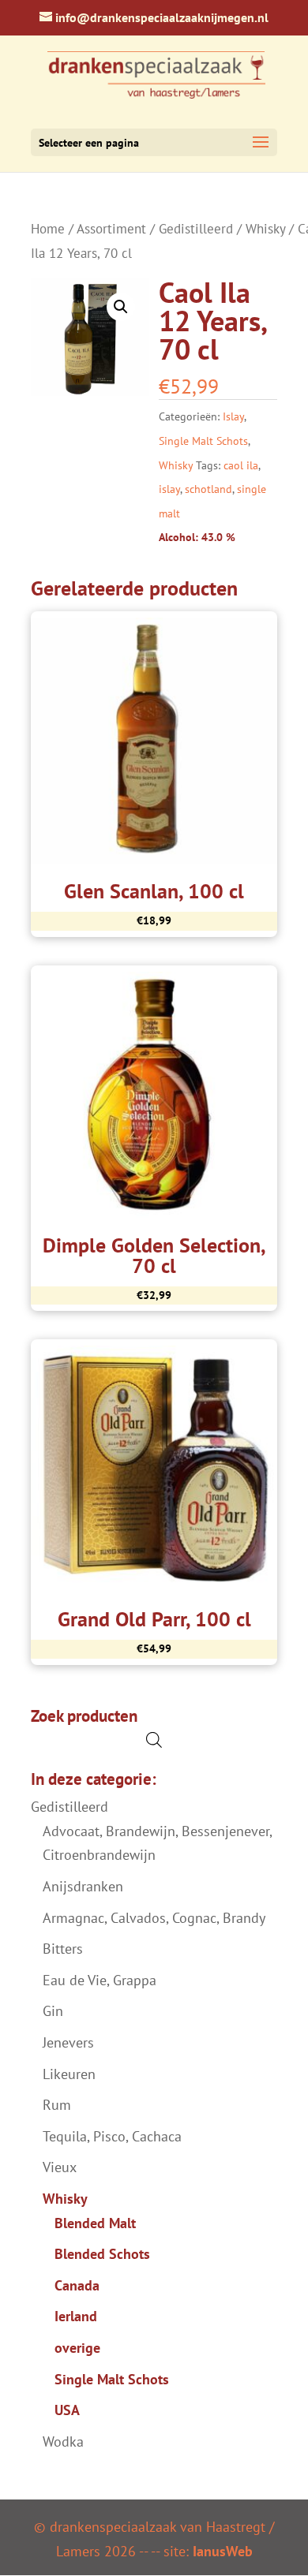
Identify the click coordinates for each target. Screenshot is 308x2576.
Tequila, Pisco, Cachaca (112, 2136)
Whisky (265, 229)
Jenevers (68, 2042)
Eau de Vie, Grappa (100, 1980)
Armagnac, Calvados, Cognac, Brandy (154, 1918)
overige (77, 2348)
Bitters (63, 1949)
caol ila (241, 465)
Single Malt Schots (203, 441)
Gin (53, 2011)
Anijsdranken (83, 1886)
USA (67, 2410)
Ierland (76, 2316)
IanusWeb (223, 2551)
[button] (121, 307)
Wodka (63, 2442)
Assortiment (111, 229)
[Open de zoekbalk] (154, 1740)
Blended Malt (95, 2223)
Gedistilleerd (196, 229)
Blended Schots (102, 2254)
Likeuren (69, 2074)
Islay (233, 416)
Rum (57, 2105)
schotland (208, 489)
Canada (77, 2285)
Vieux (60, 2167)
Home (48, 229)
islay (169, 489)
